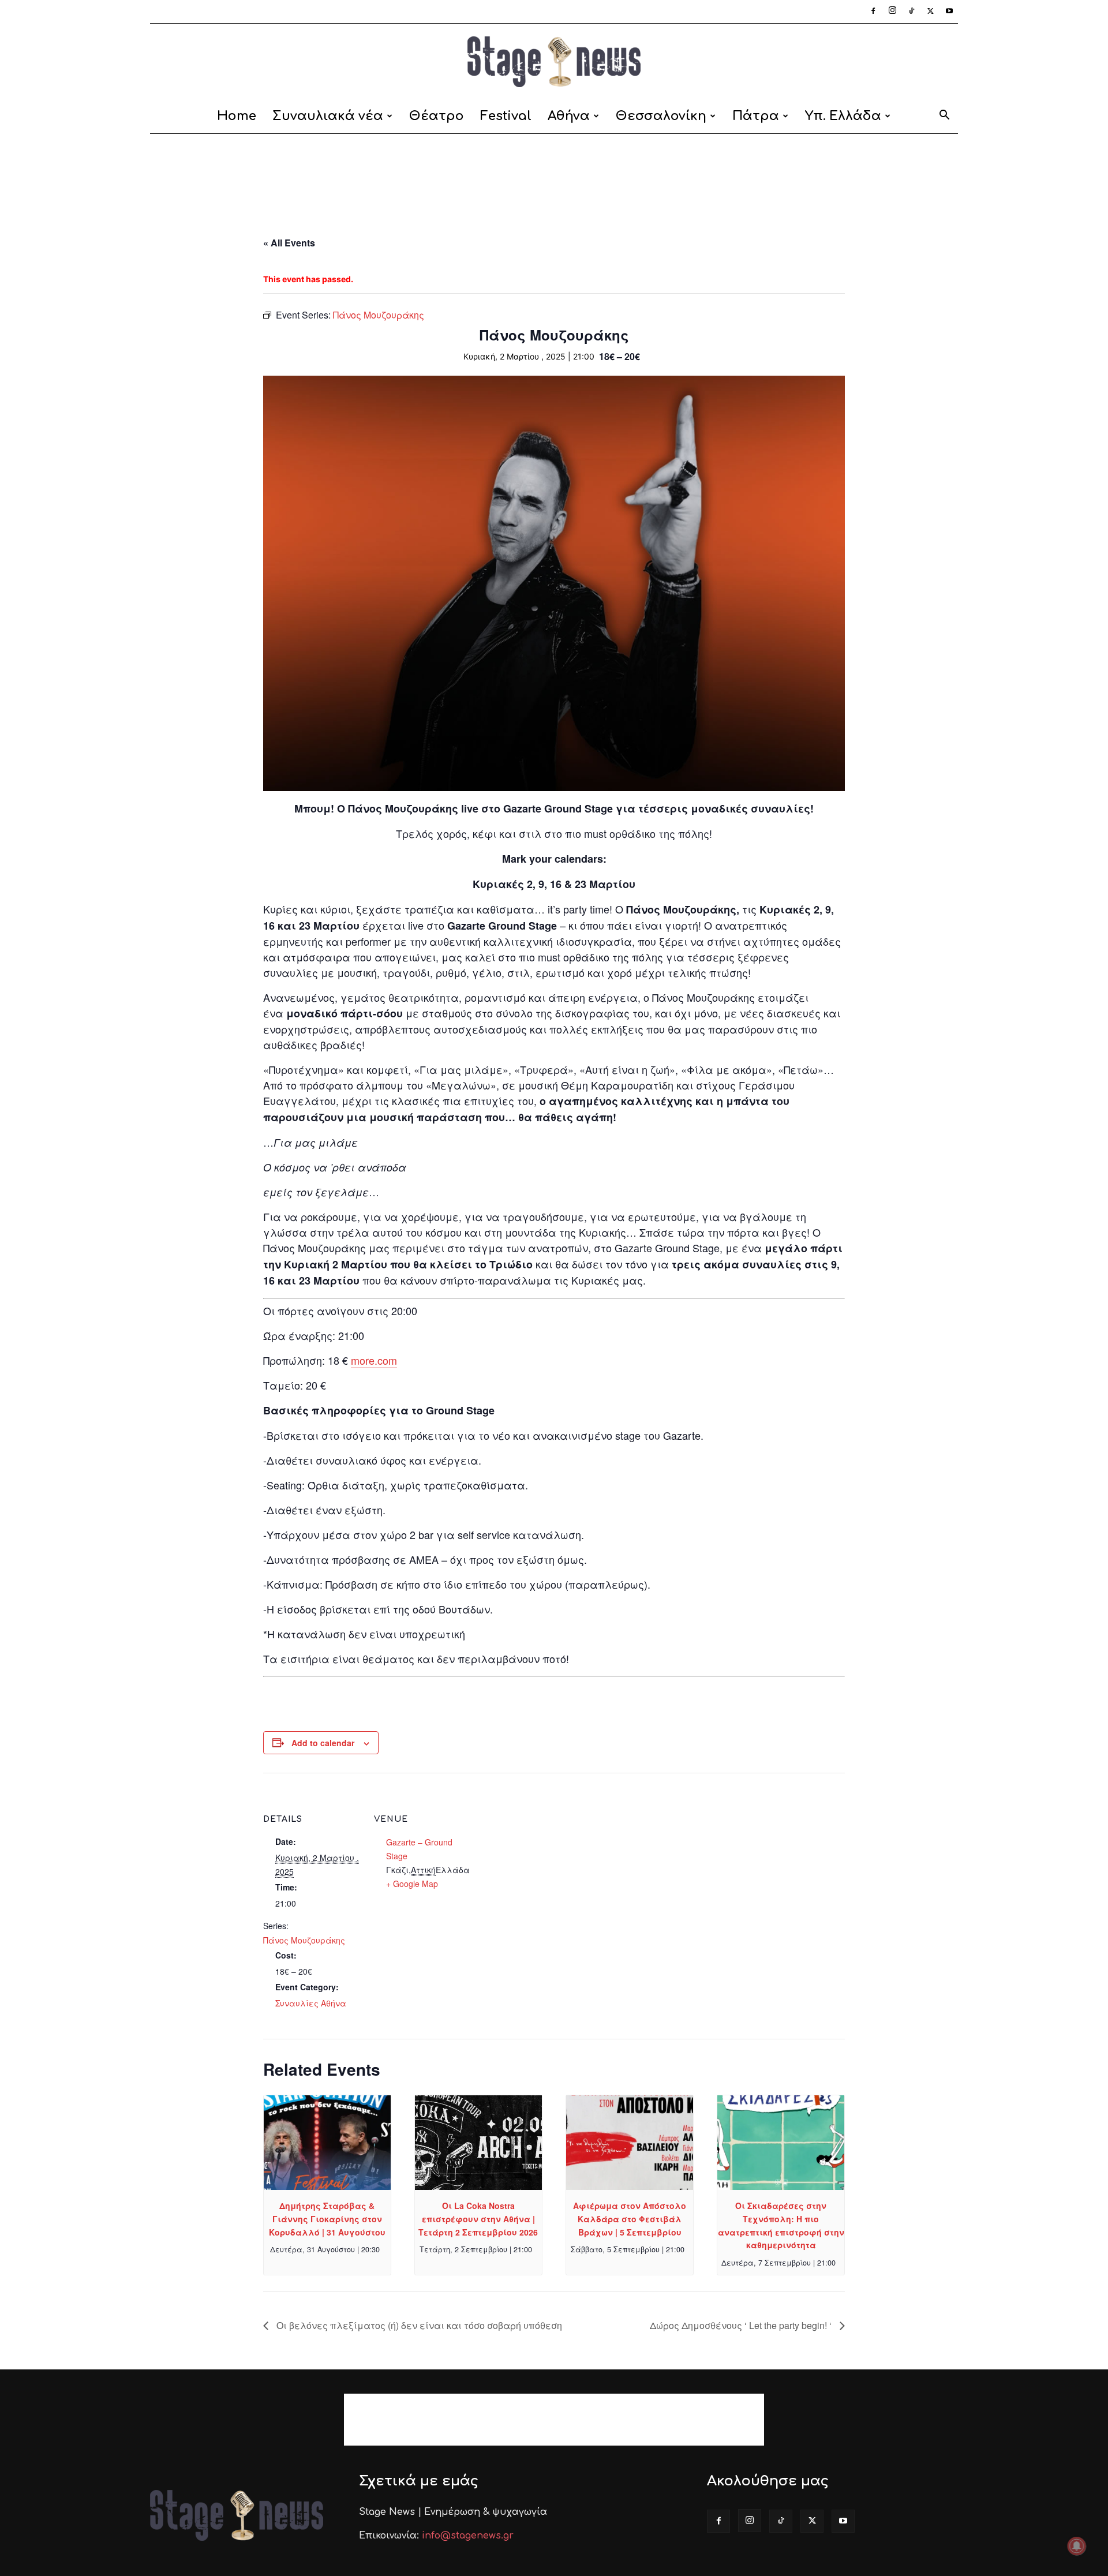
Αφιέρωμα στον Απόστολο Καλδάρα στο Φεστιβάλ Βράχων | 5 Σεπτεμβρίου (630, 2219)
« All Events (289, 243)
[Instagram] (892, 12)
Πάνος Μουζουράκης (304, 1940)
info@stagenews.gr (468, 2536)
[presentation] (327, 2143)
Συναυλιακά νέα (328, 116)
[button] (944, 117)
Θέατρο (437, 116)
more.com (374, 1360)
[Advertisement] (554, 174)
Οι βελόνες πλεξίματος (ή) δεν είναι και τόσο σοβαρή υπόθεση (418, 2325)
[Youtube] (949, 12)
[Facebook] (873, 12)
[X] (930, 12)
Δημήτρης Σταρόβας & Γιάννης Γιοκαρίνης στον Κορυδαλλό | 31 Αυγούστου (327, 2219)
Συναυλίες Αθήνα (311, 2003)
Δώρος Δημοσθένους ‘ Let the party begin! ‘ (742, 2325)
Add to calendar (323, 1743)
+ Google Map (412, 1884)
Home (237, 116)
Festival (506, 116)
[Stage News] (554, 62)
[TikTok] (911, 12)
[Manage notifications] (1077, 2546)
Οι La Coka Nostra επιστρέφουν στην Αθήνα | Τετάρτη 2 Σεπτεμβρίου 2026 (478, 2219)
